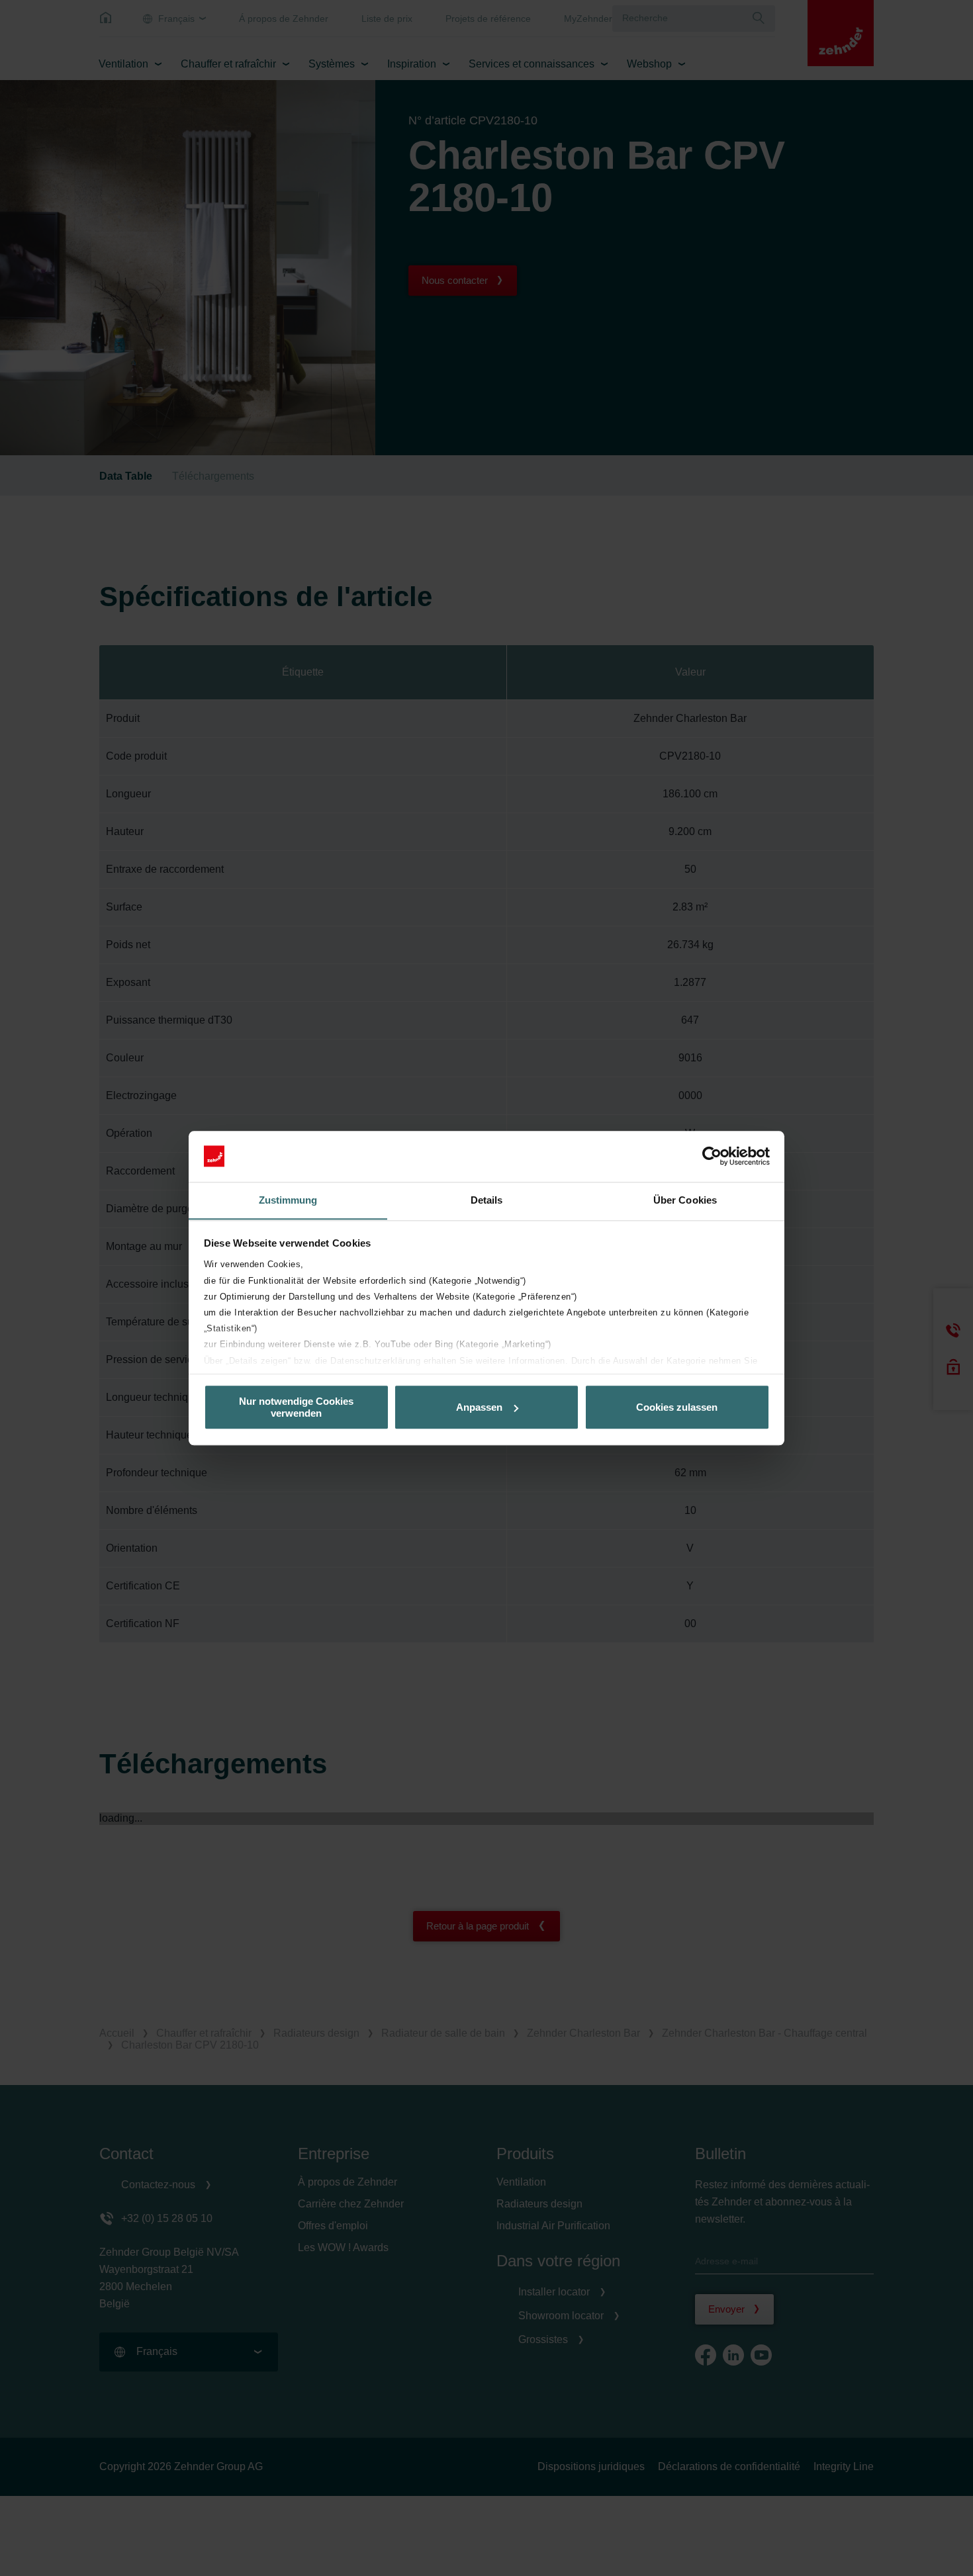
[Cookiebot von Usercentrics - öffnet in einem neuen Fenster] (712, 1156)
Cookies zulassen (677, 1407)
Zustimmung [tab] (288, 1200)
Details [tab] (487, 1200)
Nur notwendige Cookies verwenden (296, 1407)
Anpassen (479, 1407)
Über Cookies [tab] (685, 1200)
